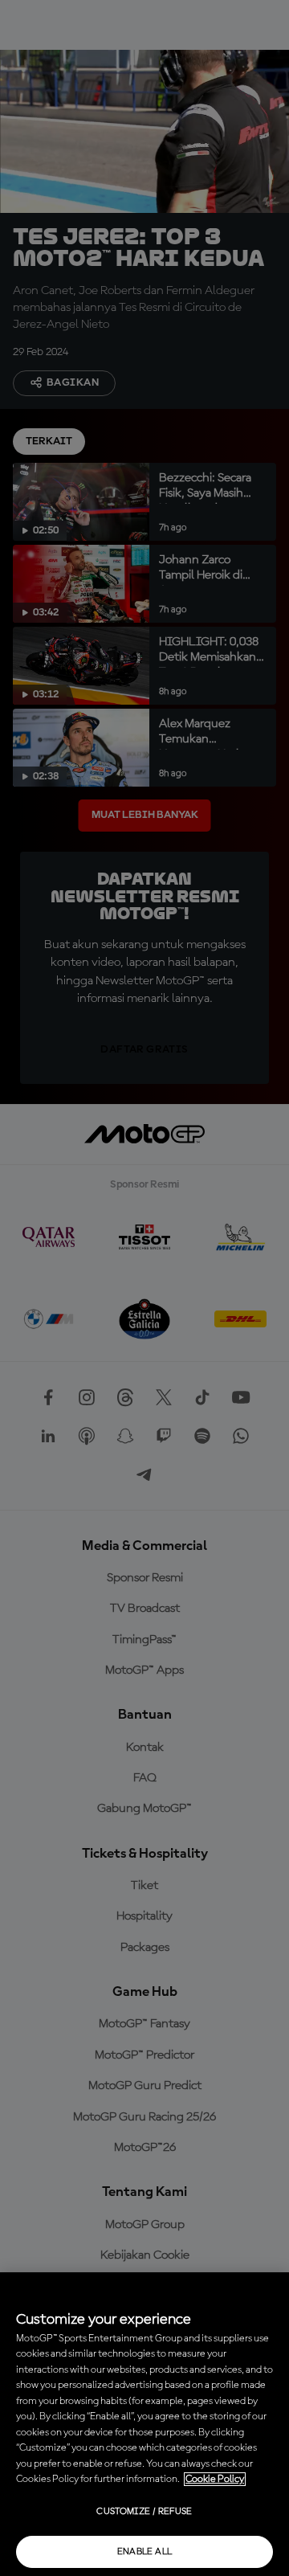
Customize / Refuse (144, 2512)
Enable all (145, 2552)
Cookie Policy (215, 2479)
